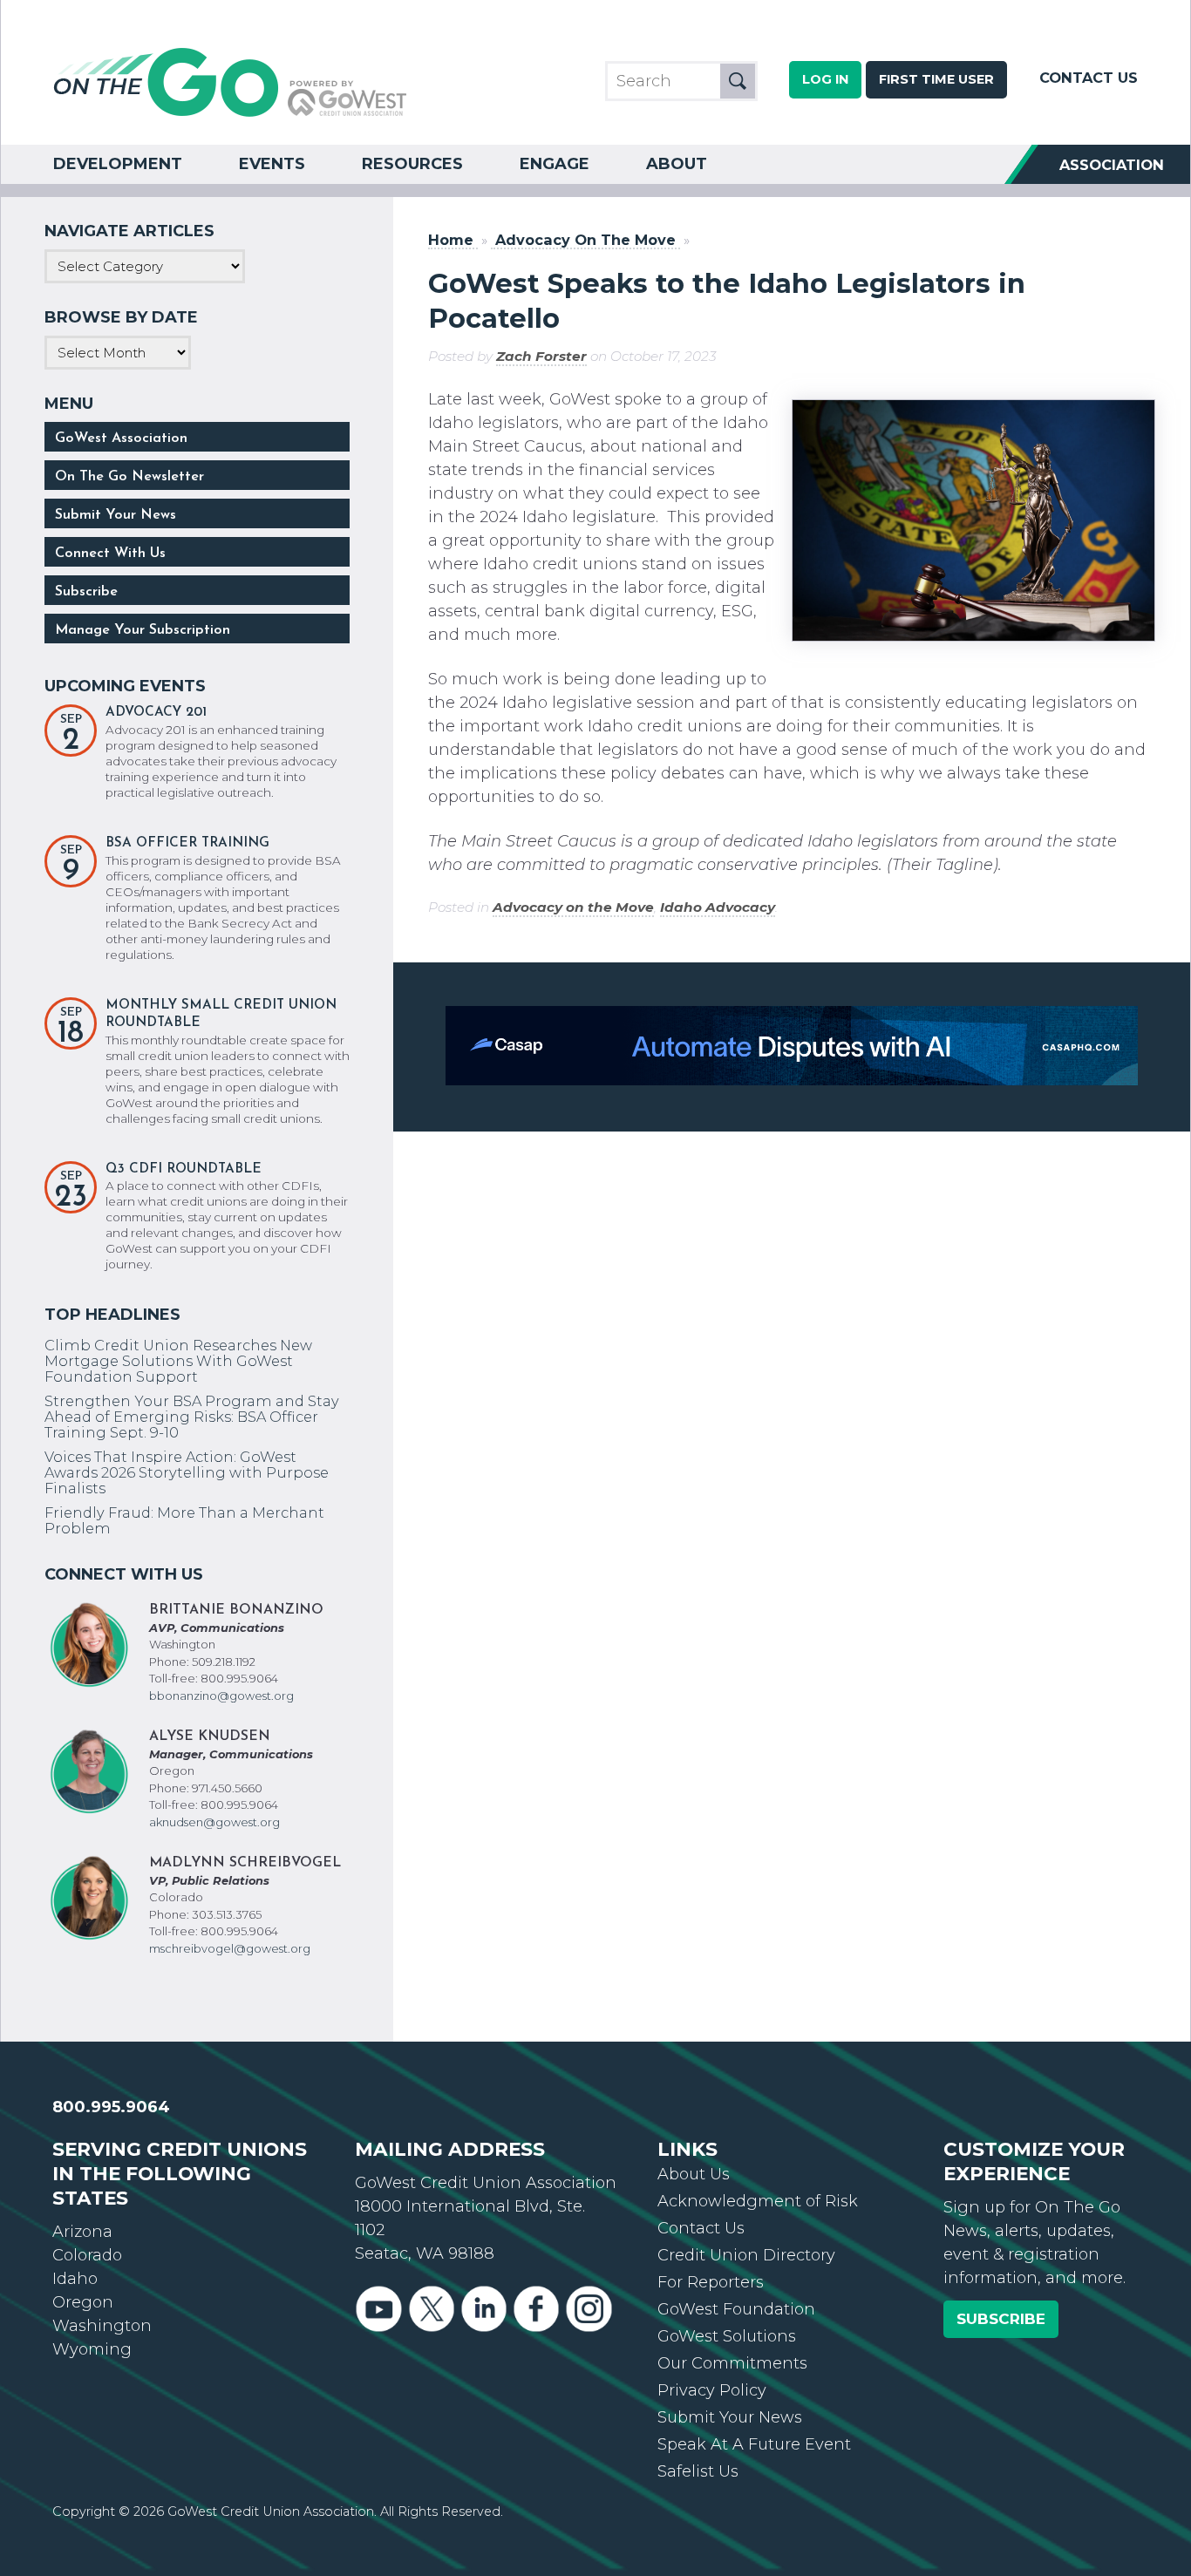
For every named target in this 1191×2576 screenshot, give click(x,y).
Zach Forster (541, 356)
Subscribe (86, 592)
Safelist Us (698, 2471)
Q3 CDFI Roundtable (184, 1169)
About (677, 164)
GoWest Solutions (727, 2336)
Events (272, 164)
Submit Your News (116, 515)
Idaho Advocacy (718, 907)
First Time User (936, 79)
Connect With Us (110, 554)
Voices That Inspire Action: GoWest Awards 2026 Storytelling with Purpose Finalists (187, 1472)
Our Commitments (732, 2363)
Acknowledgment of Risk (758, 2201)
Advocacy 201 (156, 713)
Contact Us (1089, 78)
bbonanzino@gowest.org (221, 1696)
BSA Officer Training (187, 843)
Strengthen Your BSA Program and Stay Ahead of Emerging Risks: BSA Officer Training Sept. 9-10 (192, 1417)
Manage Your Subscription (143, 630)
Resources (412, 164)
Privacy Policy (712, 2390)
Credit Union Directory (746, 2255)
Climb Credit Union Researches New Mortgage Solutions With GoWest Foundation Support (178, 1361)
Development (118, 164)
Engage (555, 164)
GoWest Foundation (736, 2309)
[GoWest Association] (230, 115)
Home (451, 240)
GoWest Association (121, 438)
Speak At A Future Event (754, 2444)
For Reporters (711, 2282)
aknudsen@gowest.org (214, 1822)
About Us (694, 2174)
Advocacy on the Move (573, 907)
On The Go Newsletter (129, 477)
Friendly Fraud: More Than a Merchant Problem (184, 1520)
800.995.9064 (111, 2107)
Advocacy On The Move (585, 240)
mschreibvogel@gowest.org (230, 1948)
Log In (825, 79)
